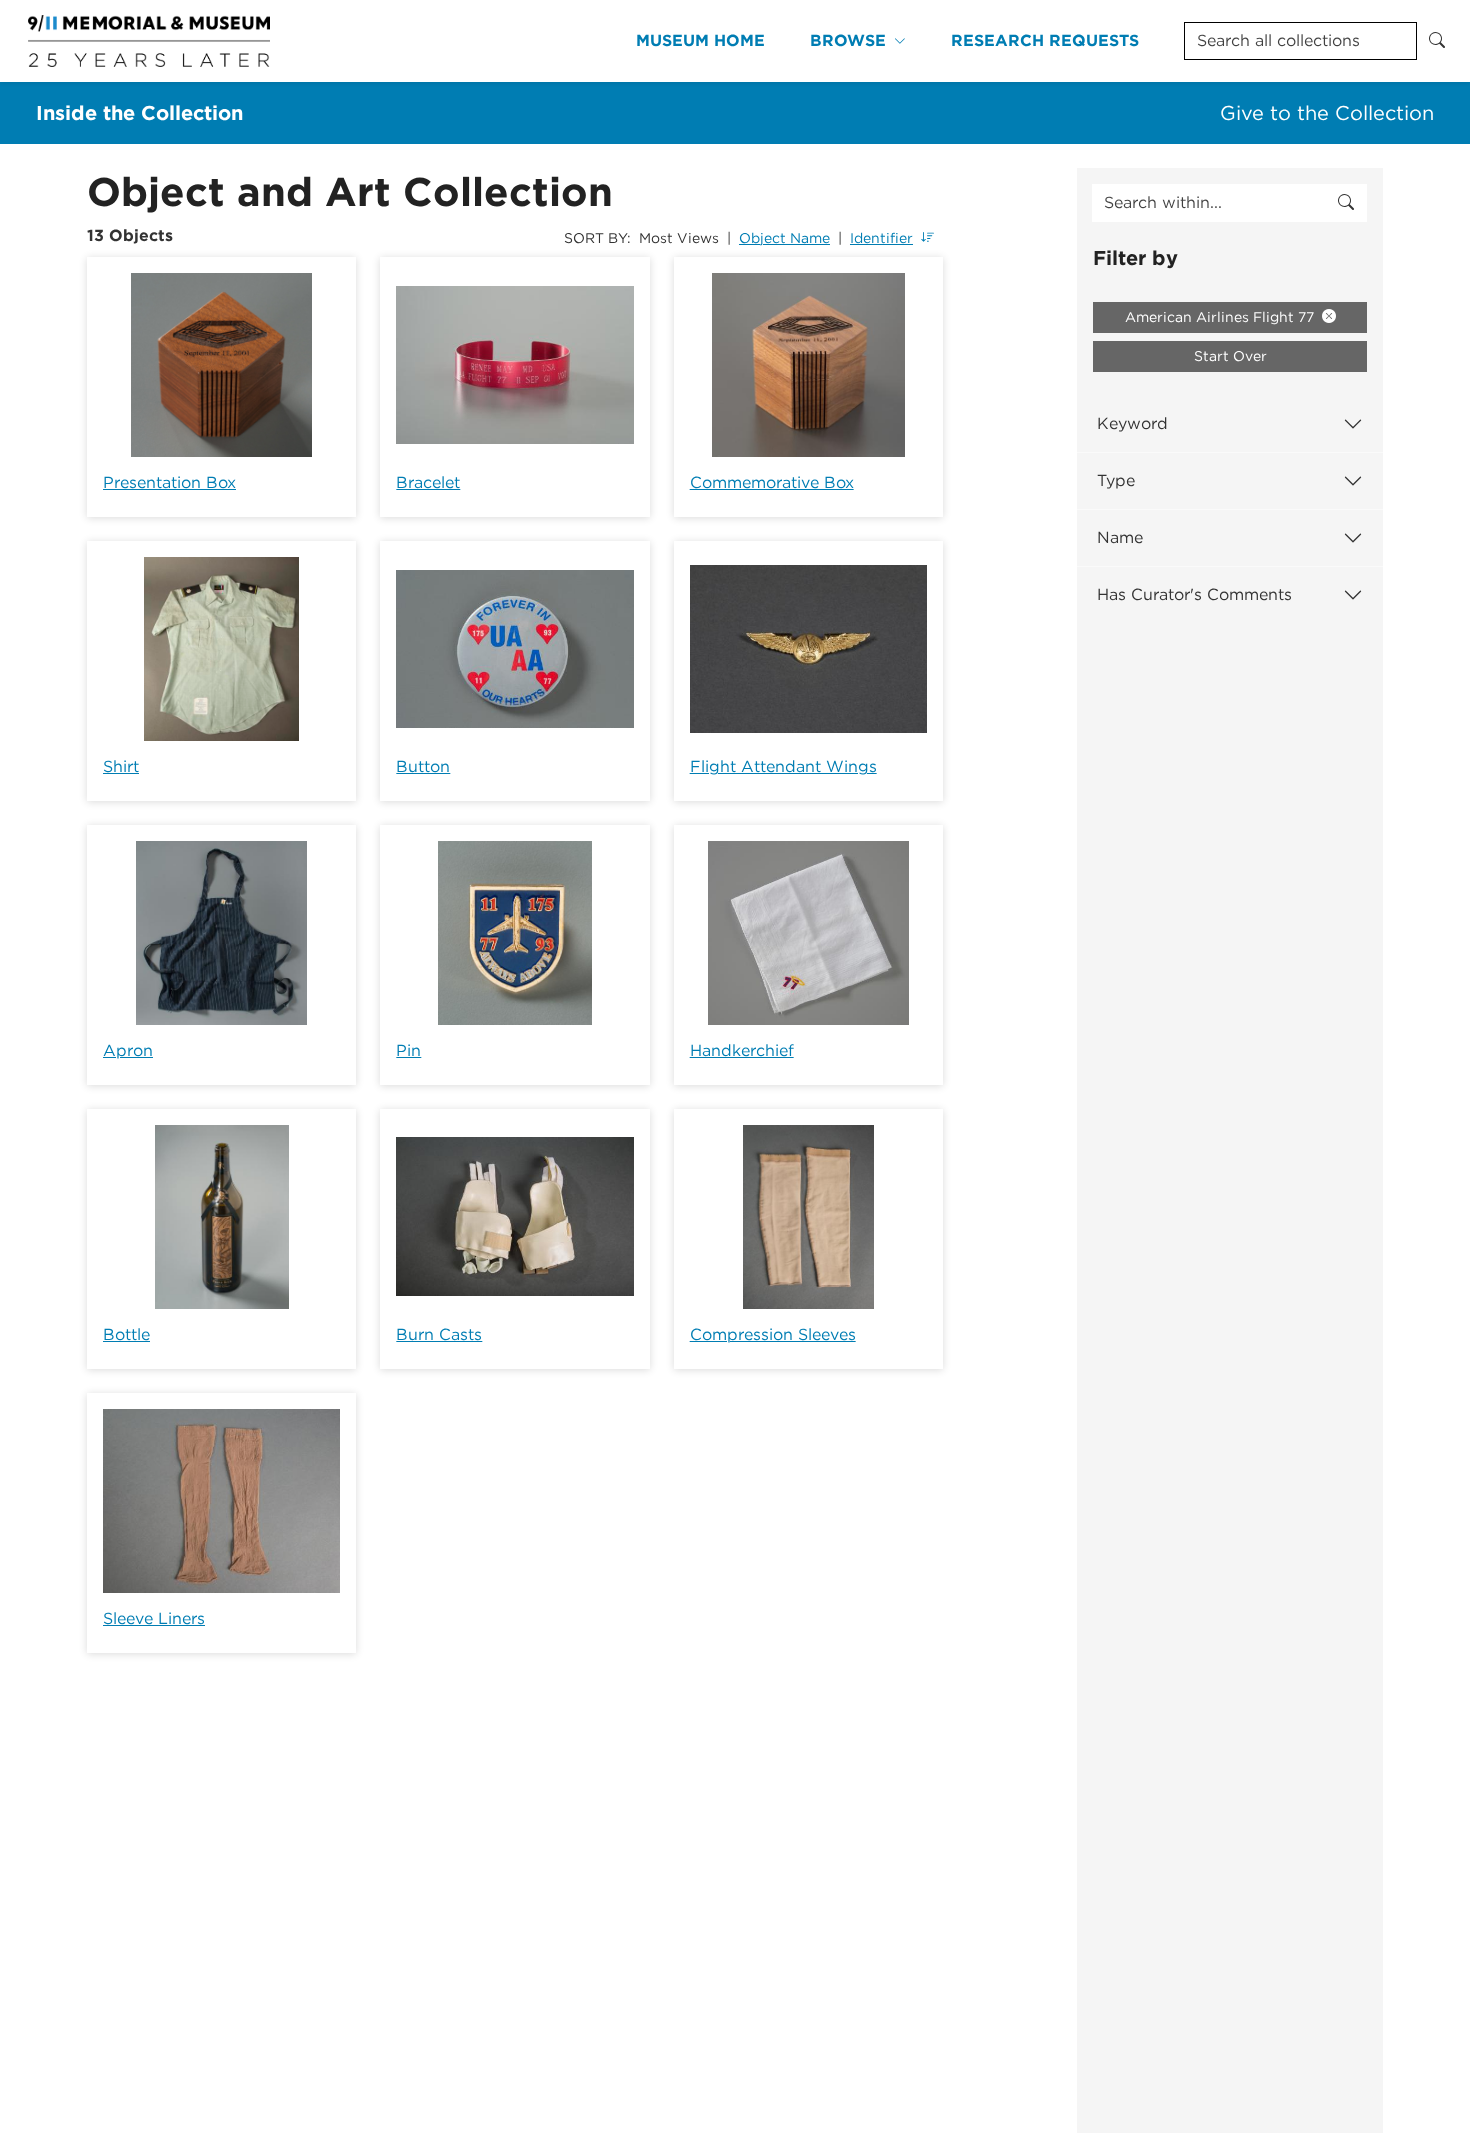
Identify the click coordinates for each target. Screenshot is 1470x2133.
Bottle (126, 1334)
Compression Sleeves (773, 1334)
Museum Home (700, 40)
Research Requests (1045, 40)
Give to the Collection (1327, 113)
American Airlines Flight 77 (1221, 317)
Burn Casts (439, 1334)
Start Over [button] (1230, 356)
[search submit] (1346, 203)
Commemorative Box (772, 482)
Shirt (121, 766)
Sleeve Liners (154, 1618)
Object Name (784, 238)
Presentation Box (169, 482)
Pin (408, 1050)
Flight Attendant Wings (783, 766)
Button (423, 766)
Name (1120, 537)
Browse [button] (848, 40)
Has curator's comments (1194, 594)
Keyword (1132, 423)
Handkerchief (742, 1050)
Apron (128, 1050)
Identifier (881, 238)
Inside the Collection (139, 113)
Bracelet (428, 482)
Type (1116, 480)
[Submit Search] (1437, 41)
